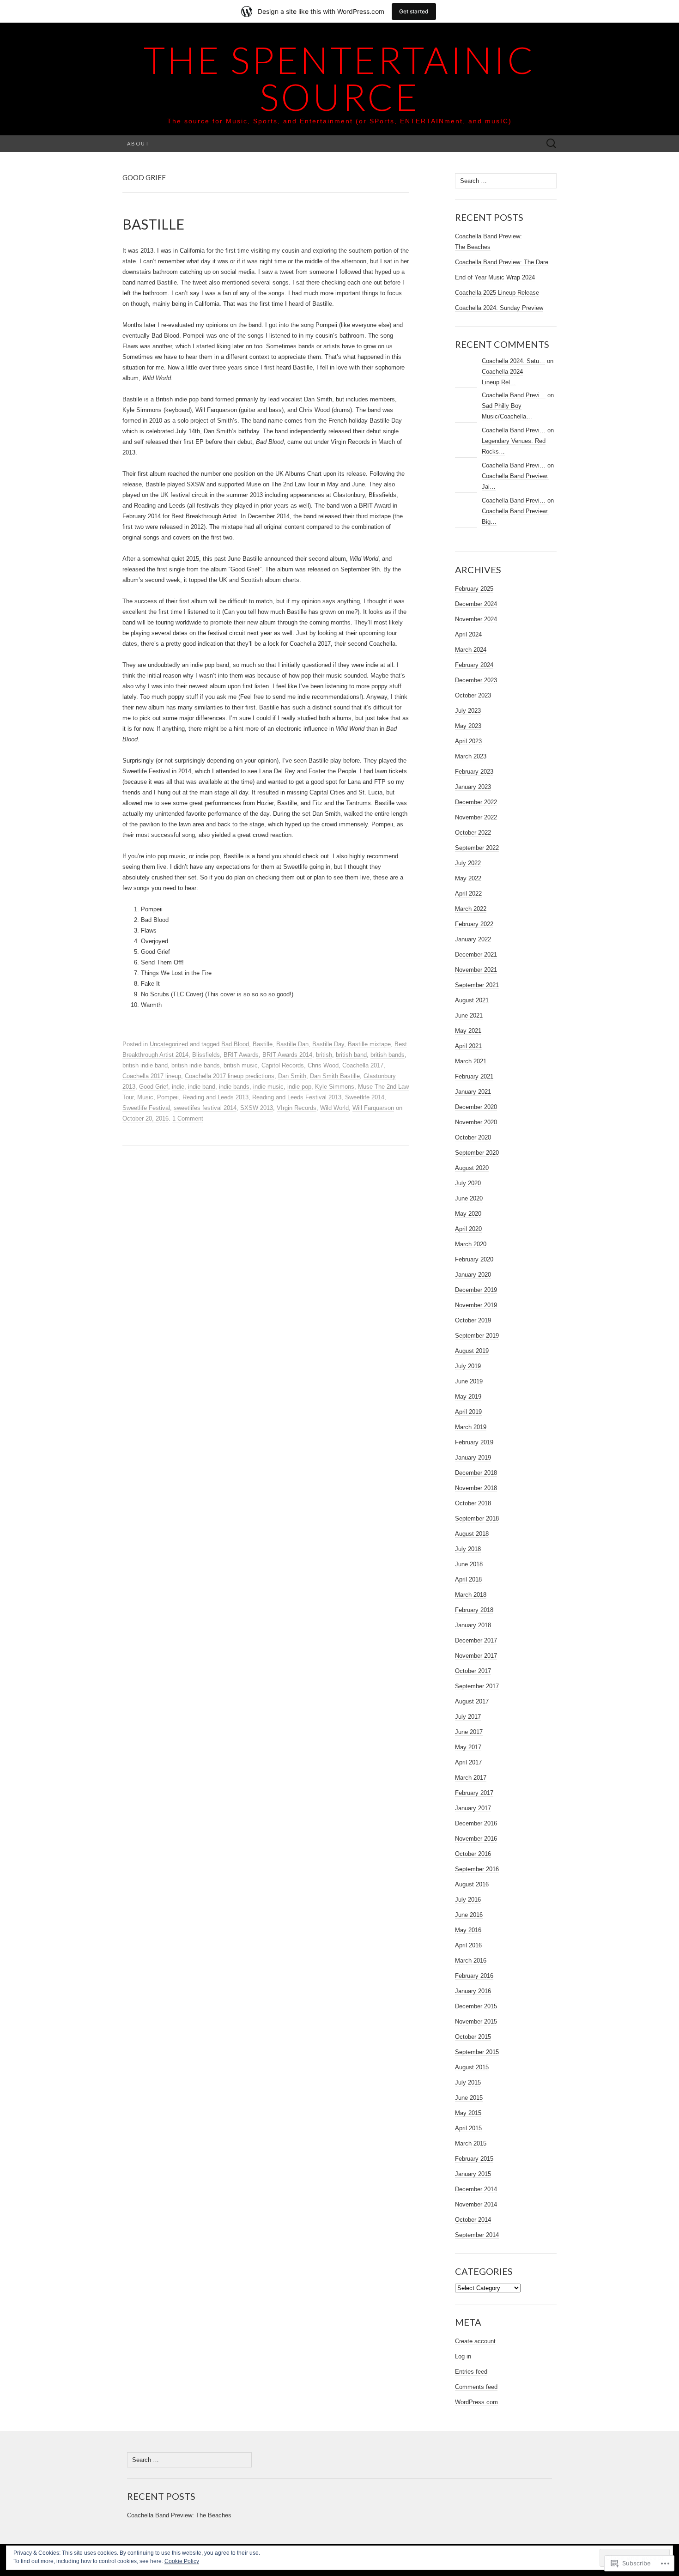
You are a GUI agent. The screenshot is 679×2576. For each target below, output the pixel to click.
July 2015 (468, 2082)
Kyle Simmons (335, 1087)
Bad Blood (235, 1044)
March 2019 (471, 1427)
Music (145, 1097)
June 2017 (469, 1732)
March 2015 (471, 2143)
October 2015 (473, 2037)
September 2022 (477, 848)
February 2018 (474, 1610)
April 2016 (468, 1945)
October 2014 (473, 2220)
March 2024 (471, 650)
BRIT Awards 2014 (287, 1055)
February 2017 (474, 1793)
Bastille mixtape (369, 1044)
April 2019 (468, 1412)
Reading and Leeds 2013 (215, 1097)
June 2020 (469, 1198)
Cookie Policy (182, 2561)
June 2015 (469, 2098)
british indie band (145, 1065)
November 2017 (476, 1656)
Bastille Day (328, 1044)
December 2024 (476, 604)
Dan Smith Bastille (335, 1076)
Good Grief (154, 1087)
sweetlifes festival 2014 (205, 1108)
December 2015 (476, 2006)
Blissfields (206, 1055)
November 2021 (476, 970)
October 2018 (473, 1503)
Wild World (334, 1108)
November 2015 (476, 2021)
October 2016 (473, 1854)
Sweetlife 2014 (365, 1097)
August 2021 (472, 1000)
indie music (268, 1087)
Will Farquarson (373, 1108)
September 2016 (477, 1869)
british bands (388, 1055)
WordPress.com (476, 2402)
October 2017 (473, 1671)
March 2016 (471, 1961)
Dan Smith (292, 1076)
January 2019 (473, 1458)
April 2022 (468, 894)
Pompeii (168, 1097)
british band (351, 1055)
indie (178, 1087)
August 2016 (472, 1884)
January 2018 (473, 1625)
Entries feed (471, 2372)
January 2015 (473, 2174)
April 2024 (468, 634)
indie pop (299, 1087)
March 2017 (471, 1778)
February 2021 (474, 1076)
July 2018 (468, 1549)
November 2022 (476, 817)
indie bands (234, 1087)
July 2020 (468, 1183)
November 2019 (476, 1305)
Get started (414, 11)
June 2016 (469, 1915)
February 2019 (474, 1442)
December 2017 (476, 1640)
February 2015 (474, 2159)
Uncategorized (169, 1044)
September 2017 (477, 1686)
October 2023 (473, 695)
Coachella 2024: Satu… (513, 361)
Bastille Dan (292, 1044)
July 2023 (468, 711)
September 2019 (477, 1336)
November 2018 (476, 1488)
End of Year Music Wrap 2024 (495, 277)
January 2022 (473, 939)
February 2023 (474, 772)
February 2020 (474, 1259)
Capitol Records (283, 1065)
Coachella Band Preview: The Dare (502, 262)
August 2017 (472, 1701)
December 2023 (476, 680)
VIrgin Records (297, 1108)
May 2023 (468, 726)
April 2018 (468, 1579)
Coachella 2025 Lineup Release (497, 293)
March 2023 (471, 756)
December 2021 (476, 955)
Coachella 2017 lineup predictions (230, 1076)
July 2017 (468, 1717)
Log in (463, 2356)
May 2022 (468, 878)
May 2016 (468, 1930)
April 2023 (468, 741)
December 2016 (476, 1823)
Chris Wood (323, 1065)
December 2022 (476, 802)
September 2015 (477, 2052)
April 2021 (468, 1046)
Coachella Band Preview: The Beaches (179, 2515)
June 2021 (469, 1015)
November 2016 (476, 1839)
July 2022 (468, 863)
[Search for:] (552, 144)
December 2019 (476, 1290)
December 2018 (476, 1473)
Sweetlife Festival (146, 1108)
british (324, 1055)
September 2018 (477, 1518)
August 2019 (472, 1351)
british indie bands (196, 1065)
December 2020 (476, 1107)
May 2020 (468, 1214)
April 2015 (468, 2128)
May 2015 (468, 2113)
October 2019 (473, 1320)
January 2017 (473, 1808)
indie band (202, 1087)
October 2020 (473, 1137)
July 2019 (468, 1366)
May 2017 (468, 1747)
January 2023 (473, 787)
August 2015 (472, 2067)
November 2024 (476, 619)
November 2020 (476, 1122)
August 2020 (472, 1168)
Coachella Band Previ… (514, 395)
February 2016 (474, 1976)
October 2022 (473, 833)
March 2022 (471, 909)
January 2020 (473, 1275)
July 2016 (468, 1900)
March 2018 (471, 1595)
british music (241, 1065)
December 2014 (476, 2189)
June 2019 (469, 1381)
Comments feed (476, 2387)
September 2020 (477, 1153)
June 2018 (469, 1564)
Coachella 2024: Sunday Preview (499, 308)
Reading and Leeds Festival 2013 (297, 1097)
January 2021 (473, 1092)
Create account (475, 2341)
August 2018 (472, 1534)
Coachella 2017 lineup (152, 1076)
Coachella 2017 (363, 1065)
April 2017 (468, 1762)
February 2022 (474, 924)
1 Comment (188, 1118)
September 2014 (477, 2235)
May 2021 (468, 1031)
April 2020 (468, 1229)
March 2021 (471, 1061)
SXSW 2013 (257, 1108)
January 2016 (473, 1991)
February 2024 (474, 665)
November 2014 (476, 2204)
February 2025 (474, 589)
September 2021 (477, 985)
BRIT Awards (241, 1055)
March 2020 (471, 1244)
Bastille (263, 1044)
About (138, 143)
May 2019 (468, 1397)
